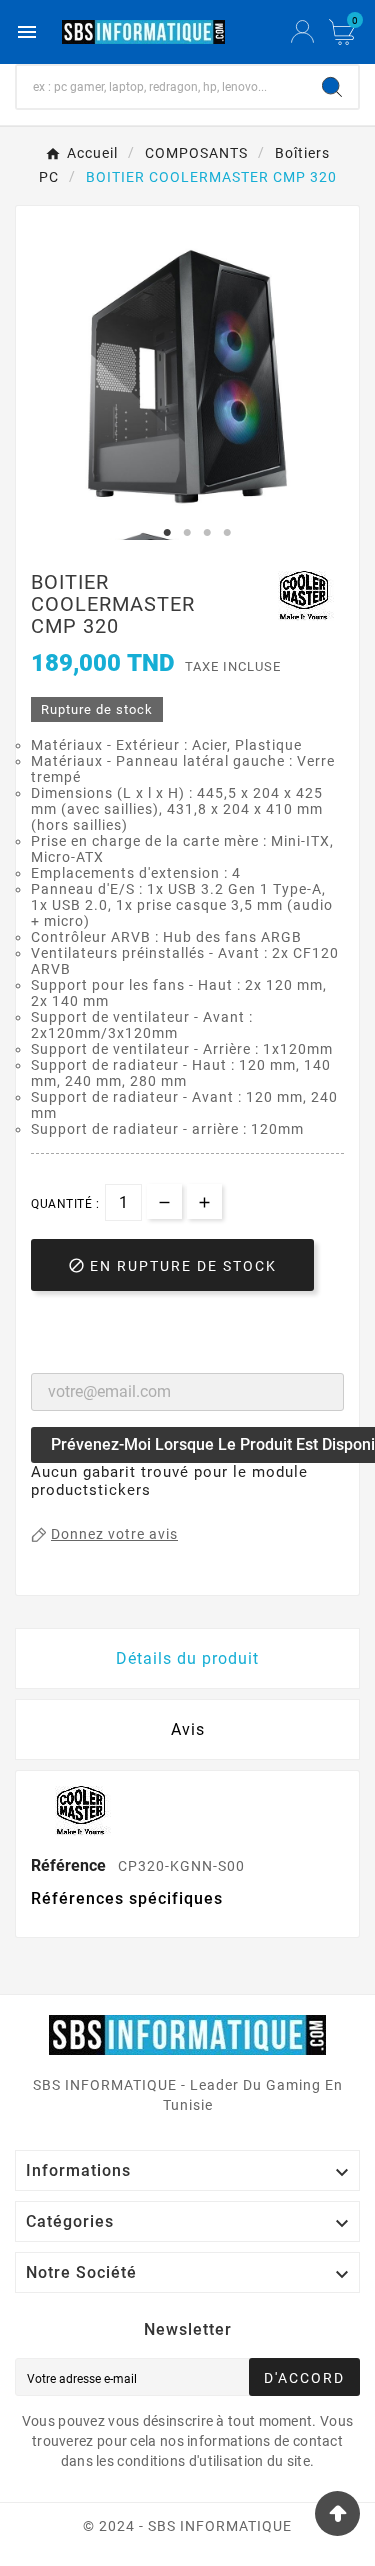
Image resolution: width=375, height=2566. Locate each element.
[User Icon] (302, 32)
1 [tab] (168, 533)
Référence (70, 1865)
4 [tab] (228, 533)
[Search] (332, 87)
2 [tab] (188, 533)
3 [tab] (208, 533)
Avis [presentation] (188, 1729)
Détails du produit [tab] (187, 1658)
